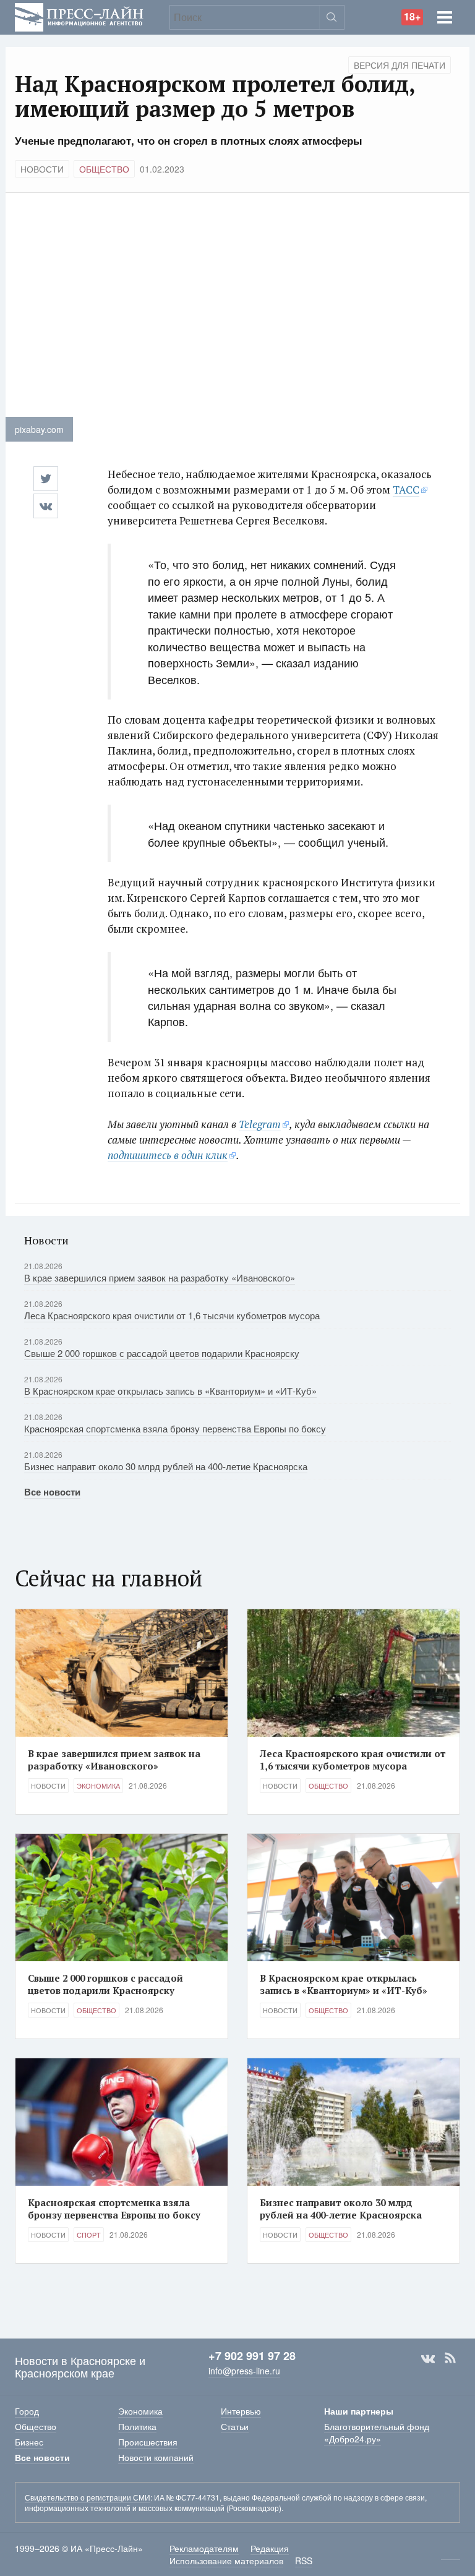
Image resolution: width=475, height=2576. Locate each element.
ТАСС (406, 490)
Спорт (89, 2235)
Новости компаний (156, 2457)
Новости (42, 169)
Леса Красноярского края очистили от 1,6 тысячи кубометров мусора (172, 1315)
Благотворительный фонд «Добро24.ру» (377, 2433)
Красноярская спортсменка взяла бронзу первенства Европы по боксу (175, 1428)
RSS (450, 2358)
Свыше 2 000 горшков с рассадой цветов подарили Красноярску (162, 1353)
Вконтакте (428, 2358)
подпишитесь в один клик (168, 1155)
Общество (104, 169)
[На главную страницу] (79, 16)
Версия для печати (400, 65)
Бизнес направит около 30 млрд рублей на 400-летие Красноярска (166, 1466)
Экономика (98, 1786)
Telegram (260, 1124)
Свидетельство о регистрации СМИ (88, 2497)
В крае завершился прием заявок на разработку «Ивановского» (160, 1277)
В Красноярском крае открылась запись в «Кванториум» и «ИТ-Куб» (170, 1391)
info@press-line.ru (244, 2371)
